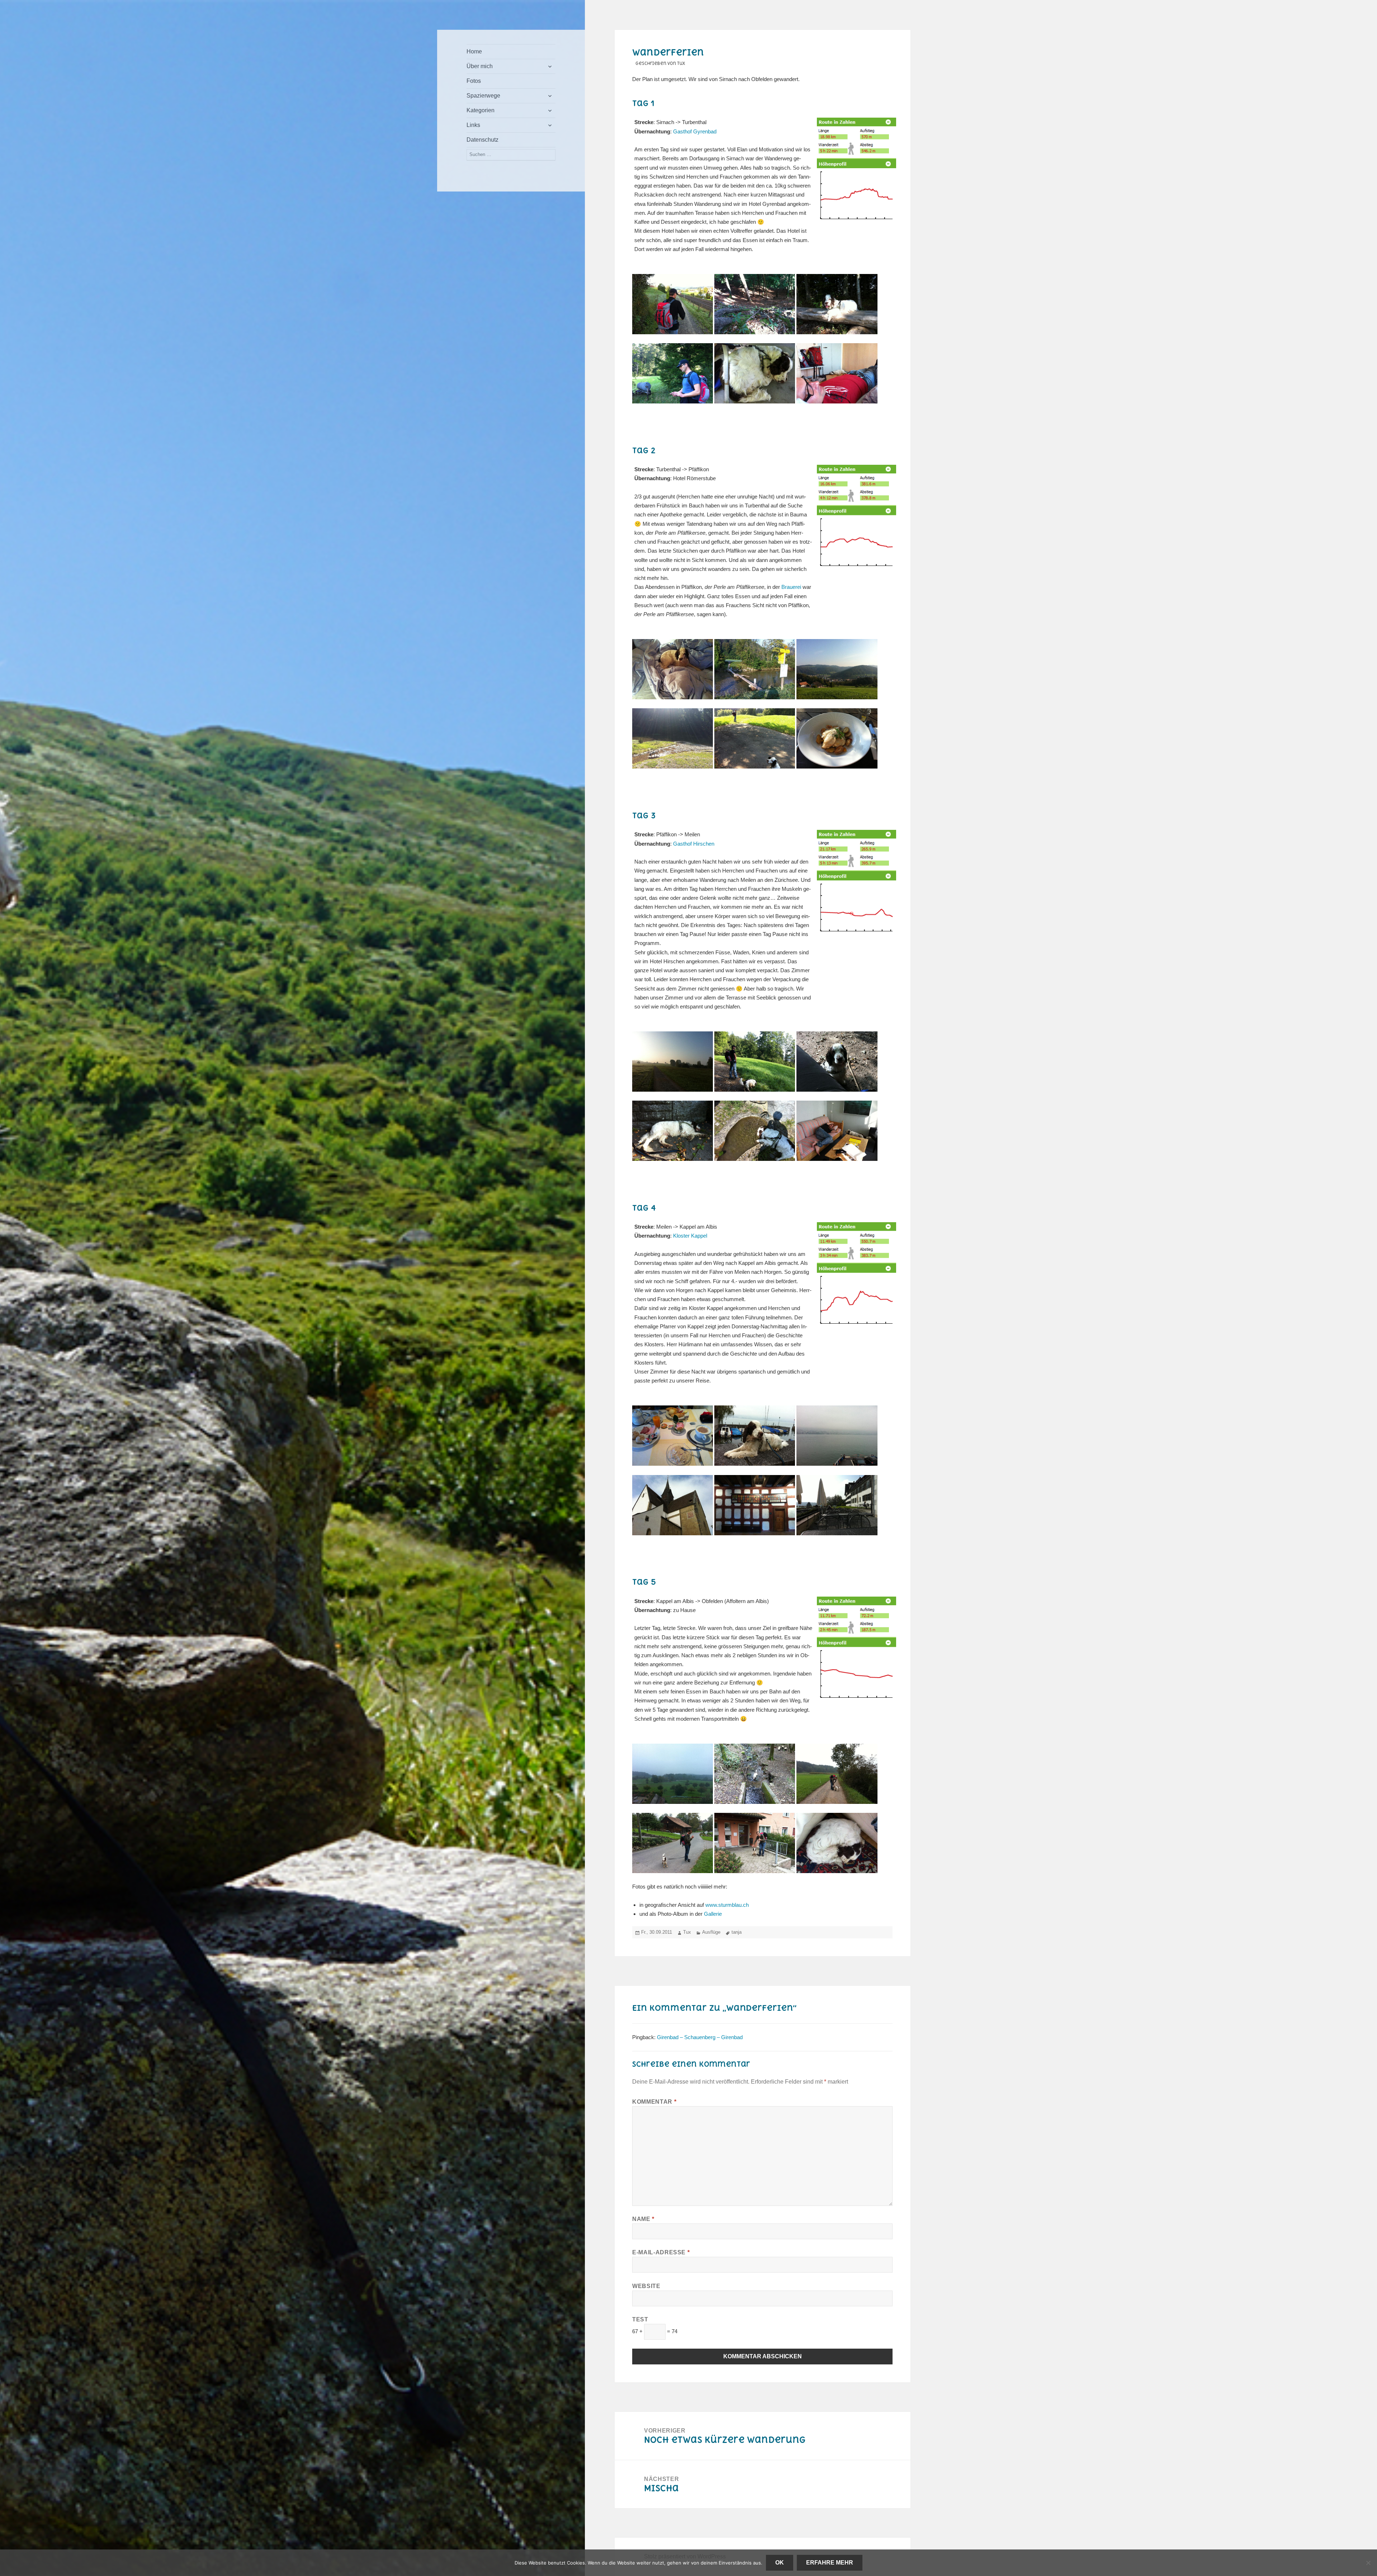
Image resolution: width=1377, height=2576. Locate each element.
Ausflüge (711, 1932)
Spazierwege (483, 96)
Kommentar (654, 2102)
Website (646, 2286)
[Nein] (1368, 2563)
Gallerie (713, 1914)
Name (643, 2219)
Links (473, 125)
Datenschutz (482, 140)
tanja (737, 1932)
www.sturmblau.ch (727, 1905)
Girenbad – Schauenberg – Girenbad (700, 2037)
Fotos (474, 81)
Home (474, 51)
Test (640, 2319)
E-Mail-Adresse (661, 2252)
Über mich (480, 66)
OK (780, 2563)
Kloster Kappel (690, 1236)
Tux (687, 1932)
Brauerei (791, 587)
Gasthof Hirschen (694, 844)
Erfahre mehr (830, 2563)
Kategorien (481, 110)
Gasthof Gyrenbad (695, 131)
